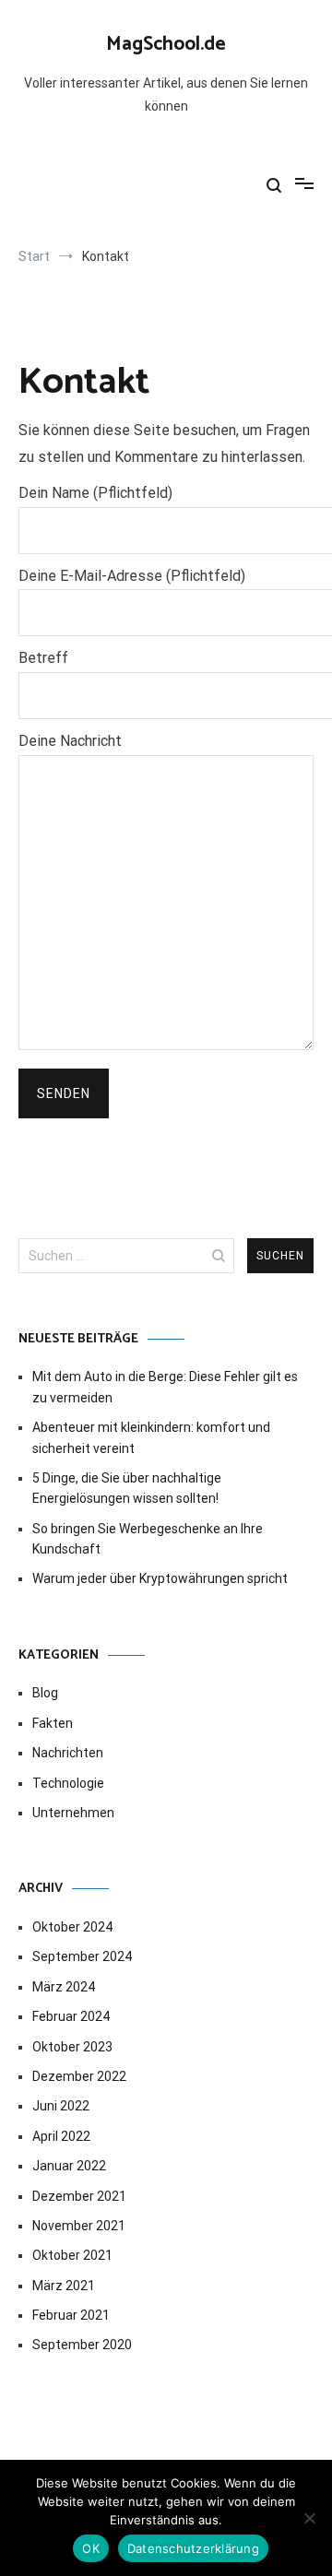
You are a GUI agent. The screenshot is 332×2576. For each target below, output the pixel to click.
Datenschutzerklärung (193, 2548)
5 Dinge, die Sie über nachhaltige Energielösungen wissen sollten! (127, 1488)
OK (91, 2548)
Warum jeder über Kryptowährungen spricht (160, 1578)
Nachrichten (68, 1753)
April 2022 (61, 2136)
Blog (45, 1693)
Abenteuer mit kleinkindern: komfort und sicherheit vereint (151, 1437)
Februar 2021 (71, 2315)
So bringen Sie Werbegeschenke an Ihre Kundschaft (148, 1539)
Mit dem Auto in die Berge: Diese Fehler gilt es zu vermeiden (165, 1387)
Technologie (68, 1783)
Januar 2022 (69, 2166)
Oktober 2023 (72, 2047)
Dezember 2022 (79, 2076)
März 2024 (64, 1987)
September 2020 (82, 2345)
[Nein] (309, 2518)
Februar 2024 (71, 2016)
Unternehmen (73, 1813)
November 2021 (79, 2226)
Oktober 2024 (72, 1927)
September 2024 (82, 1956)
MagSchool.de (166, 44)
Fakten (53, 1723)
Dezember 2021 (79, 2196)
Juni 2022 (61, 2106)
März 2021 (64, 2286)
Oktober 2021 (72, 2255)
